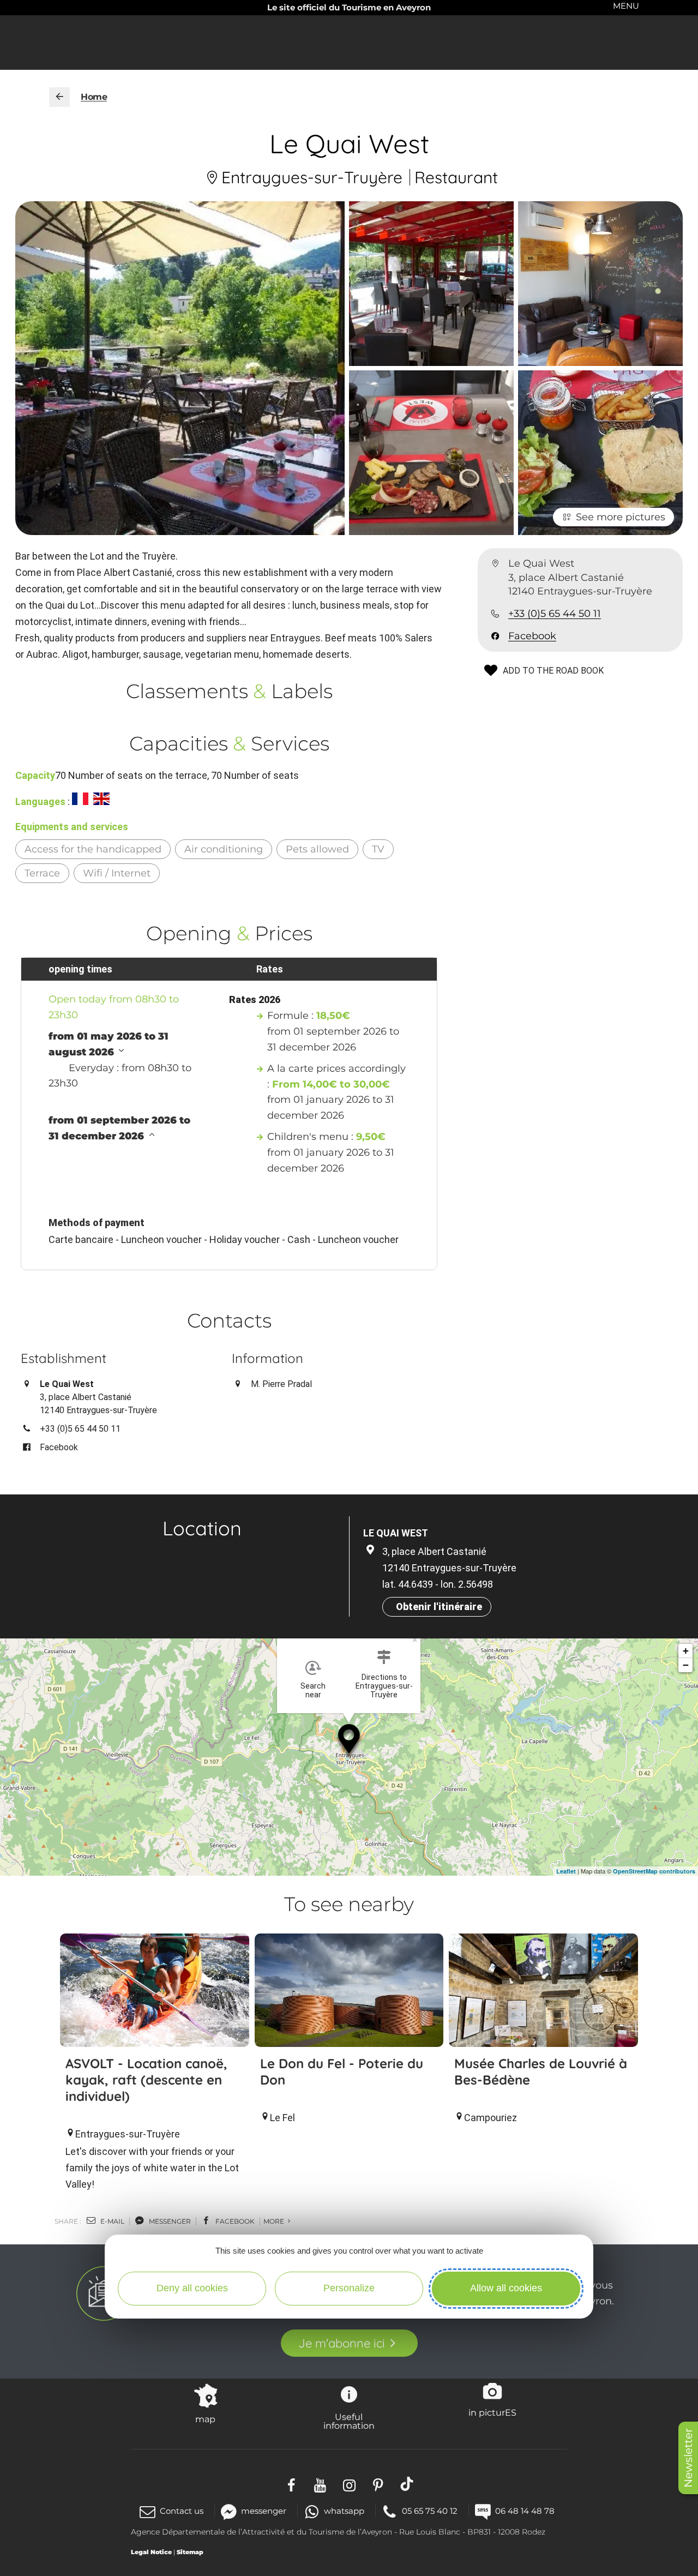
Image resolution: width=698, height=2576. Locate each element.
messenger (169, 2221)
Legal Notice (151, 2552)
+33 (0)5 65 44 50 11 (555, 614)
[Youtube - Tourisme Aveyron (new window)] (320, 2484)
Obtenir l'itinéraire (439, 1607)
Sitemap (190, 2552)
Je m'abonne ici (342, 2343)
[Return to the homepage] (59, 97)
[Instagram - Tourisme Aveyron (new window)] (349, 2484)
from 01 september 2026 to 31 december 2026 (119, 1128)
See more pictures (621, 517)
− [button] (686, 1665)
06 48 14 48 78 (525, 2511)
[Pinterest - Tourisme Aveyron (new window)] (378, 2484)
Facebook (532, 636)
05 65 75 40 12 (430, 2511)
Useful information (349, 2421)
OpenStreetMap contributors (654, 1871)
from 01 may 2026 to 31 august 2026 (109, 1044)
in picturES (492, 2412)
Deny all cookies (192, 2288)
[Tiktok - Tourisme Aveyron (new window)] (407, 2484)
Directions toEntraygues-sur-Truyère (384, 1686)
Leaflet (566, 1871)
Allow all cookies (506, 2288)
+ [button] (686, 1651)
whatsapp (344, 2511)
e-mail (112, 2221)
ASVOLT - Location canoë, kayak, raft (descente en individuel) (146, 2080)
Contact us (182, 2511)
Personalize (349, 2288)
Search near (313, 1690)
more (275, 2221)
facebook (234, 2221)
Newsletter (688, 2458)
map (205, 2419)
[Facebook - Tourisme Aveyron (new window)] (291, 2484)
